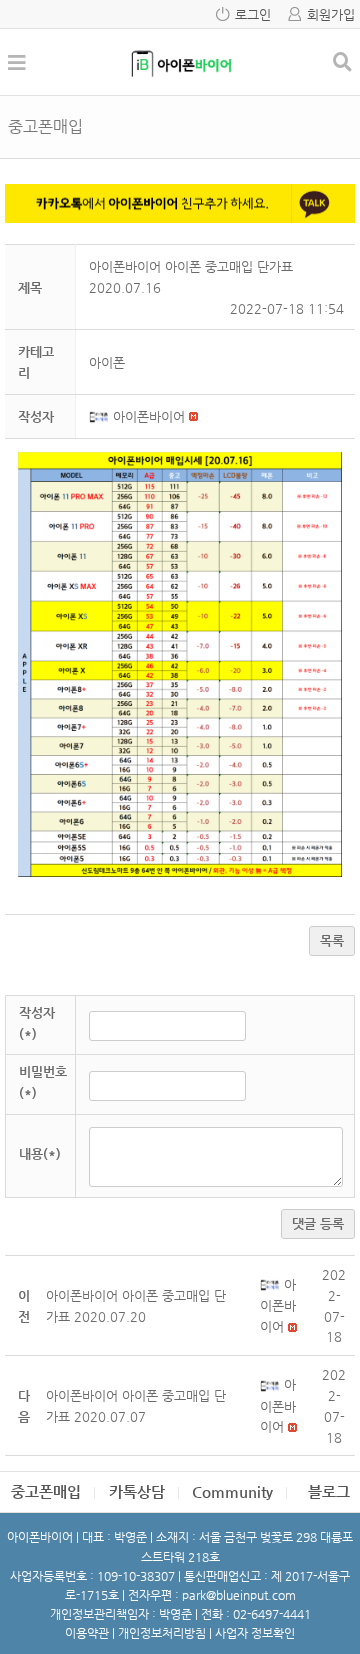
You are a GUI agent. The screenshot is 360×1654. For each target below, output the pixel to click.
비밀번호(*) (43, 1082)
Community (232, 1491)
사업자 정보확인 (255, 1633)
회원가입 (331, 14)
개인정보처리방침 (162, 1633)
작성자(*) (37, 1023)
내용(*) (40, 1153)
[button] (101, 416)
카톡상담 (137, 1491)
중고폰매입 (46, 1491)
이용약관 (87, 1633)
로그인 (253, 14)
